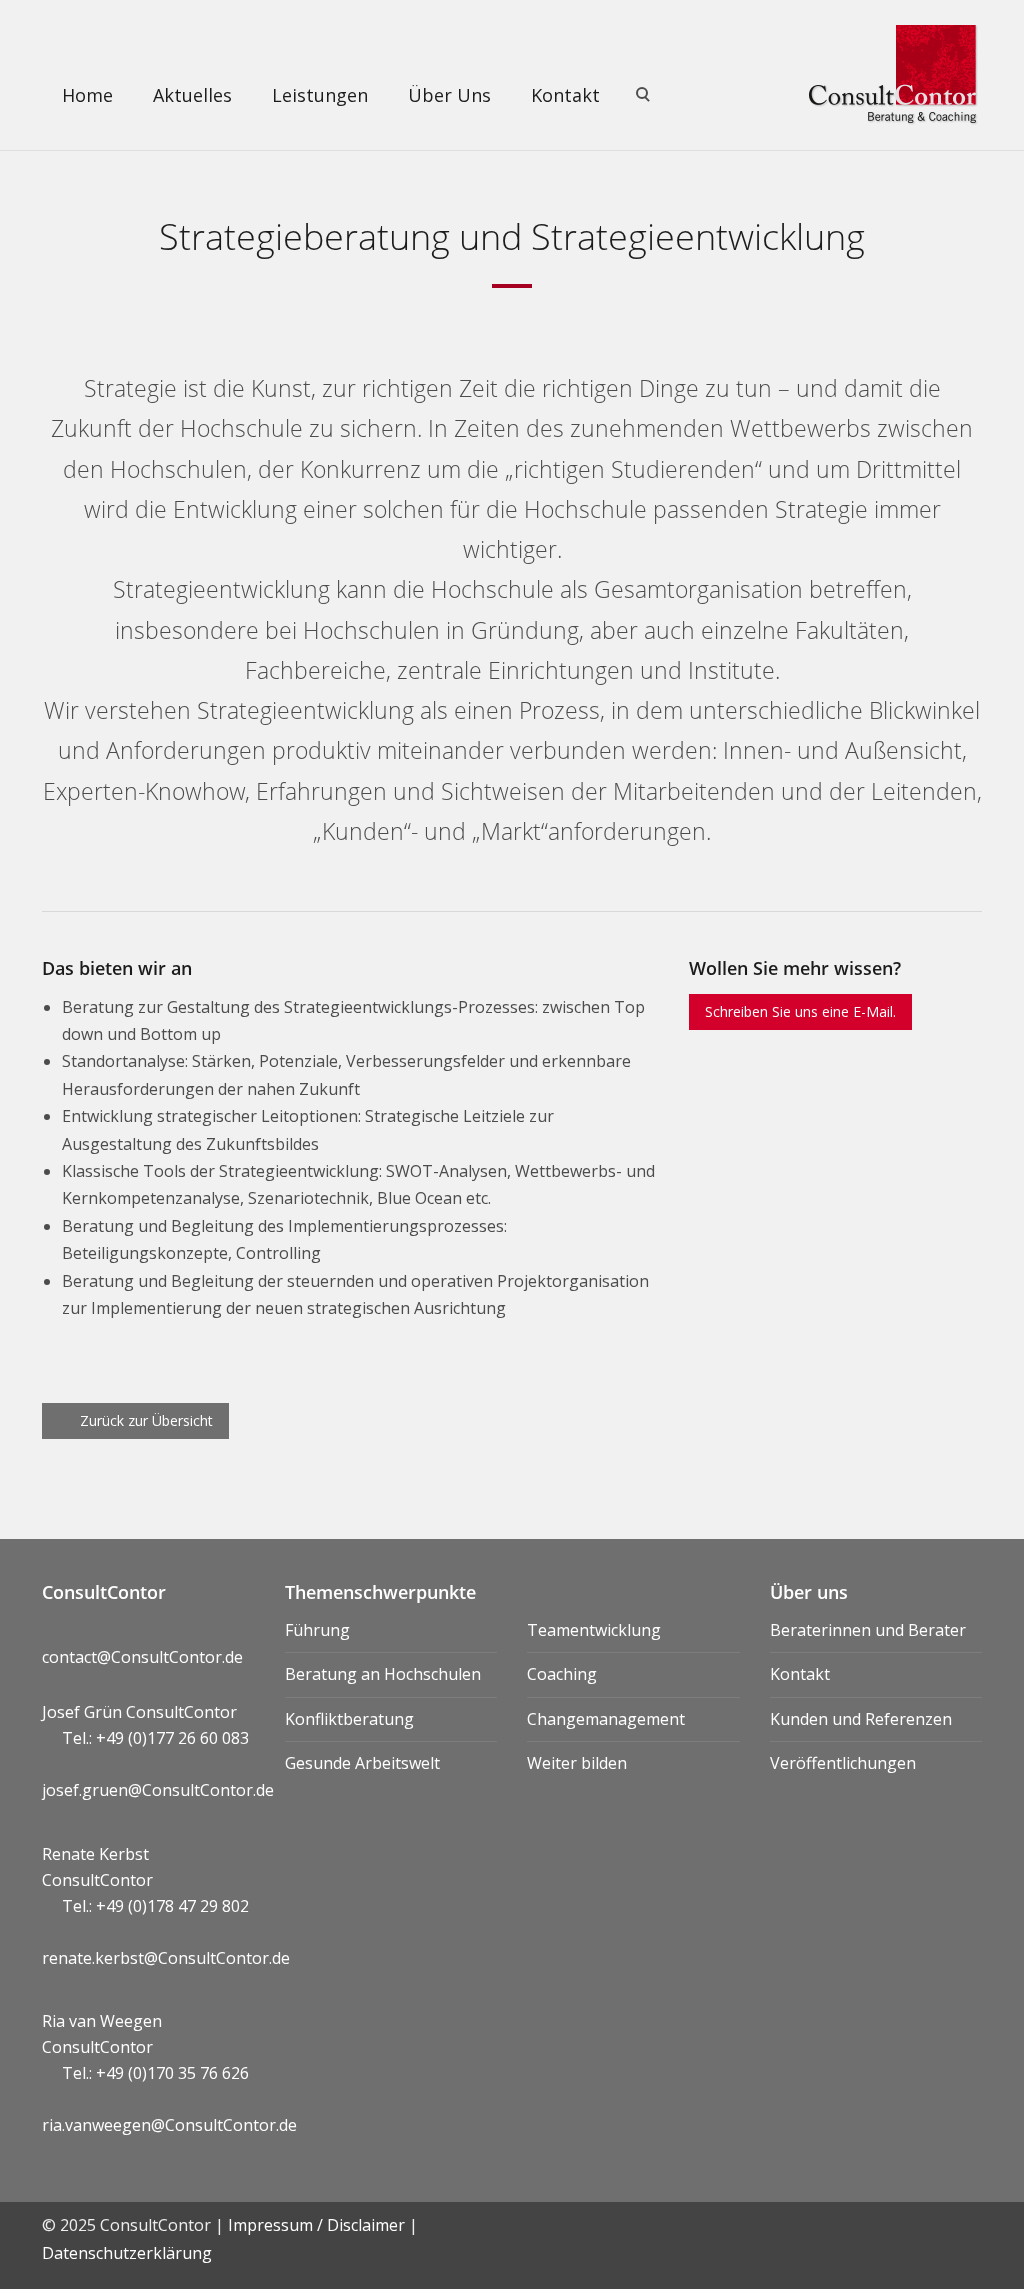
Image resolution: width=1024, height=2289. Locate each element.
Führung (317, 1630)
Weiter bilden (577, 1763)
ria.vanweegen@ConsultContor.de (169, 2125)
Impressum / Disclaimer (316, 2225)
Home (87, 95)
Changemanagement (606, 1719)
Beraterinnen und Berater (868, 1630)
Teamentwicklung (594, 1630)
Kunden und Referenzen (861, 1719)
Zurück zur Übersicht (144, 1420)
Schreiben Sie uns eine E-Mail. (800, 1011)
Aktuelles (192, 95)
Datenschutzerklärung (127, 2253)
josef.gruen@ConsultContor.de (158, 1790)
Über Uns (449, 95)
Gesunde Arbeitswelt (362, 1763)
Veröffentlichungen (843, 1763)
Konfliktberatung (349, 1719)
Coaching (562, 1674)
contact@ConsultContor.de (142, 1657)
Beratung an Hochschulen (383, 1674)
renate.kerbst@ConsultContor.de (166, 1958)
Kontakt (565, 95)
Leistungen (320, 95)
